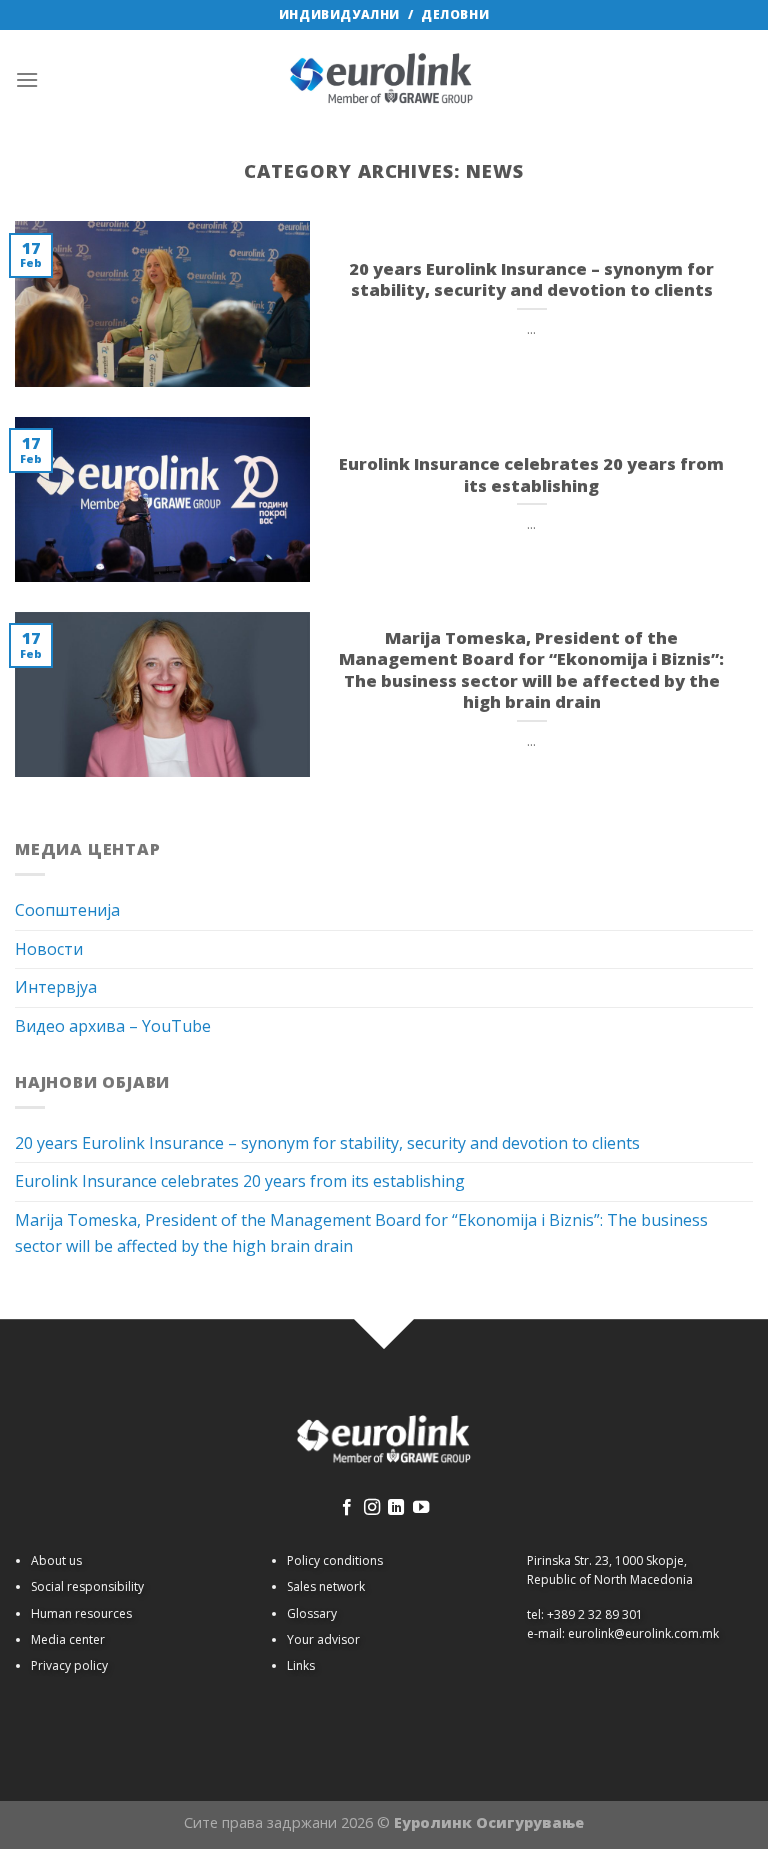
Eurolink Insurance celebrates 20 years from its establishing (240, 1181)
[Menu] (27, 79)
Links (301, 1665)
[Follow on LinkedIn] (396, 1508)
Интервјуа (56, 987)
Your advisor (323, 1639)
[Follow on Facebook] (347, 1508)
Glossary (312, 1613)
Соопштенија (67, 910)
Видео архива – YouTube (113, 1026)
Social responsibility (87, 1586)
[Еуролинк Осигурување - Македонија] (384, 80)
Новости (49, 949)
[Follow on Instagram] (372, 1508)
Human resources (81, 1613)
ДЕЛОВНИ (455, 14)
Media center (68, 1639)
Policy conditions (335, 1560)
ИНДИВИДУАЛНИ (339, 14)
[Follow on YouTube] (421, 1508)
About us (56, 1560)
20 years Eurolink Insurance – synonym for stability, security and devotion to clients (327, 1143)
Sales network (326, 1586)
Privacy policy (69, 1665)
